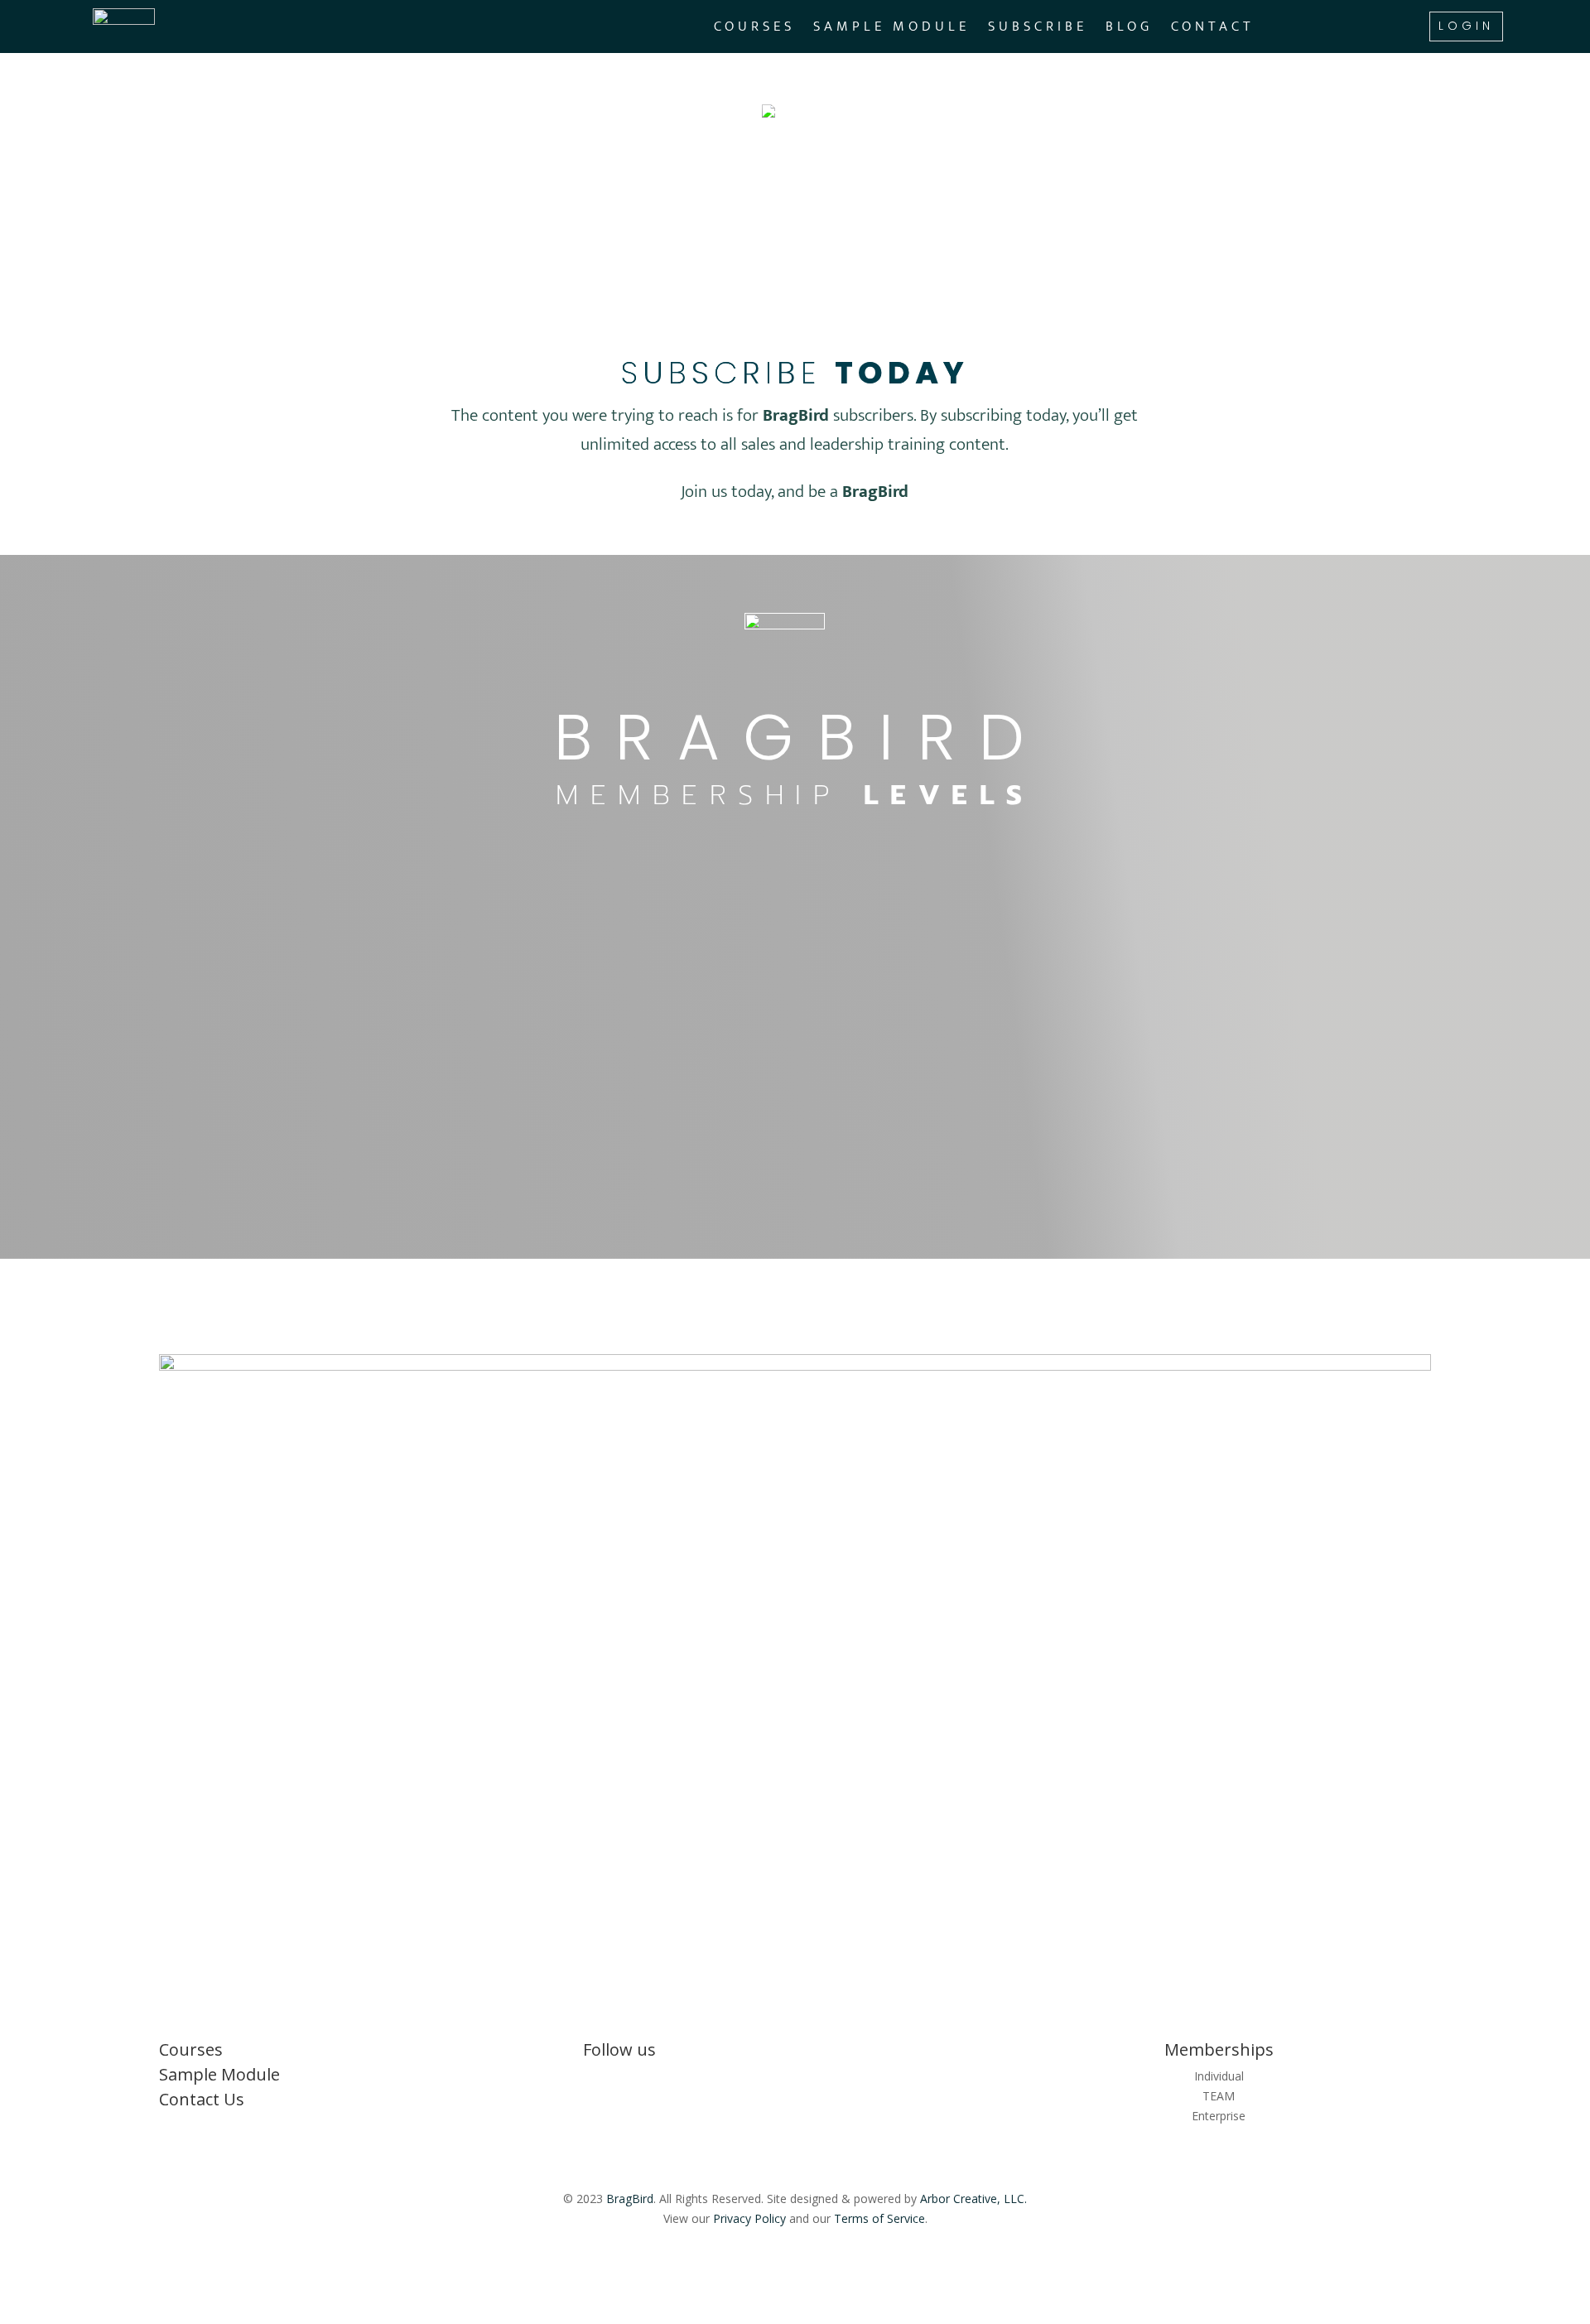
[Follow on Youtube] (828, 2080)
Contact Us (202, 2099)
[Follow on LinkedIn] (762, 2080)
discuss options (1199, 1008)
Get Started (391, 1146)
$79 (328, 979)
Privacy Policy (749, 2218)
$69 (731, 979)
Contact (1213, 29)
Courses (754, 29)
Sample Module (891, 29)
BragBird (630, 2199)
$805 (336, 1054)
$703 (740, 1054)
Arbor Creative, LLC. (973, 2199)
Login (1466, 26)
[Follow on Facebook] (795, 2080)
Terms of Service (879, 2218)
